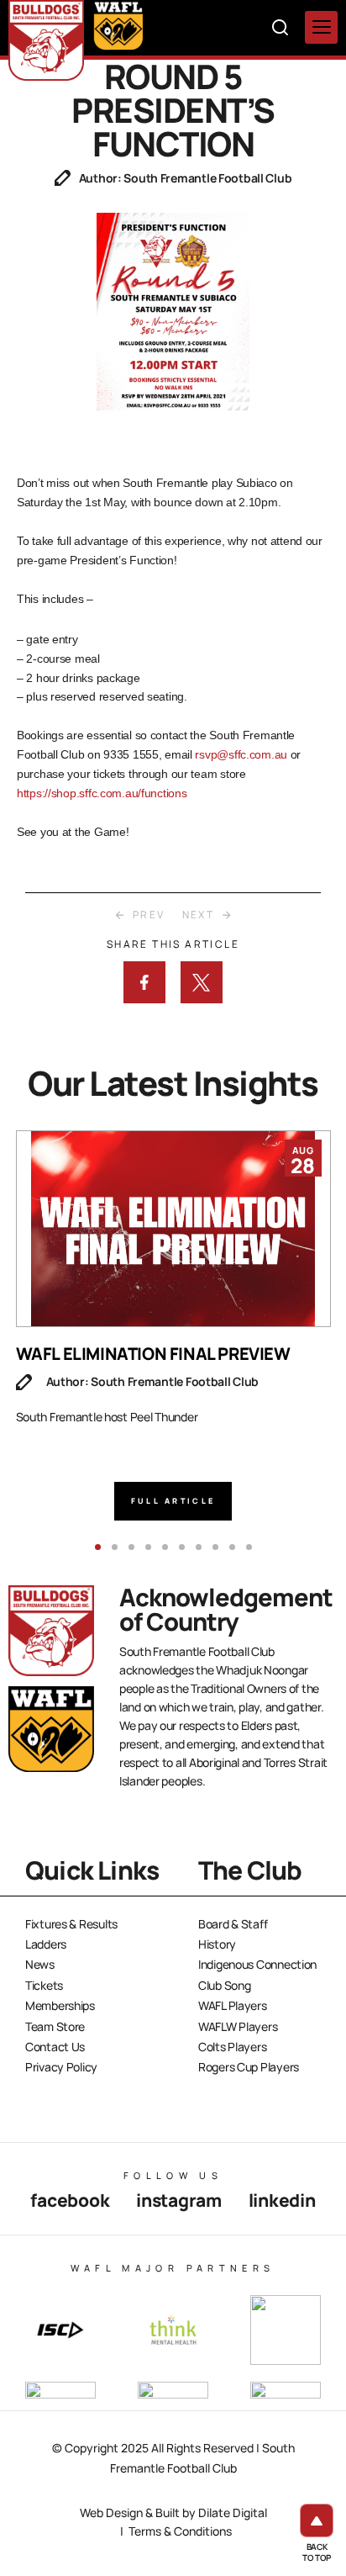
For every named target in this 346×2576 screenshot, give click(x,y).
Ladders (46, 1944)
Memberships (60, 2005)
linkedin (282, 2200)
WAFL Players (233, 2005)
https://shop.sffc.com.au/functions (102, 793)
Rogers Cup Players (249, 2067)
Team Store (55, 2026)
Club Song (224, 1985)
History (217, 1944)
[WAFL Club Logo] (46, 40)
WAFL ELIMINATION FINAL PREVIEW (153, 1354)
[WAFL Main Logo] (118, 25)
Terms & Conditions (180, 2531)
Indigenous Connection (257, 1964)
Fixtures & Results (71, 1924)
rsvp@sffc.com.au (242, 754)
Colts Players (232, 2047)
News (40, 1964)
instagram (178, 2200)
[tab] (98, 1547)
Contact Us (55, 2047)
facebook (70, 2200)
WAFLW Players (238, 2026)
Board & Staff (233, 1924)
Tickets (44, 1985)
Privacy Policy (61, 2067)
